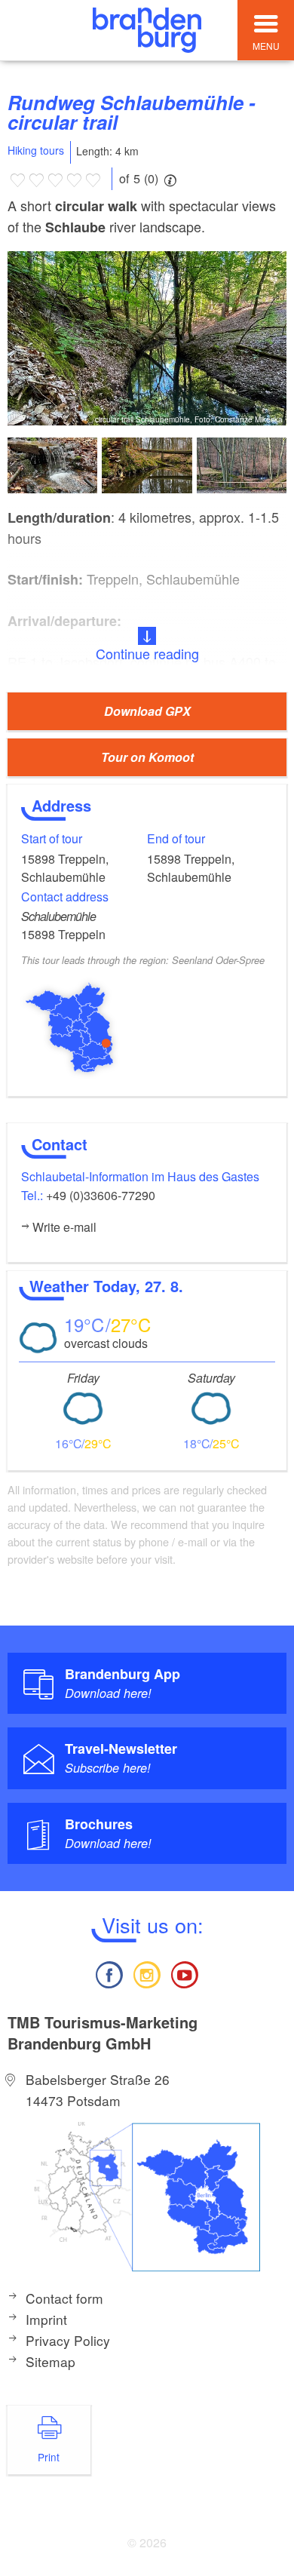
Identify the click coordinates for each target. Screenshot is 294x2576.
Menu (266, 46)
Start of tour (52, 838)
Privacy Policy (68, 2340)
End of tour (176, 838)
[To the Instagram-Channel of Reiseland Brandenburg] (147, 1973)
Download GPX (147, 711)
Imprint (46, 2319)
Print (49, 2457)
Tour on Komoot (147, 757)
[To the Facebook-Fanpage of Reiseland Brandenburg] (109, 1973)
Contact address (65, 897)
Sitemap (51, 2361)
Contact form (64, 2298)
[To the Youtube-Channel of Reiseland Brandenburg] (185, 1973)
